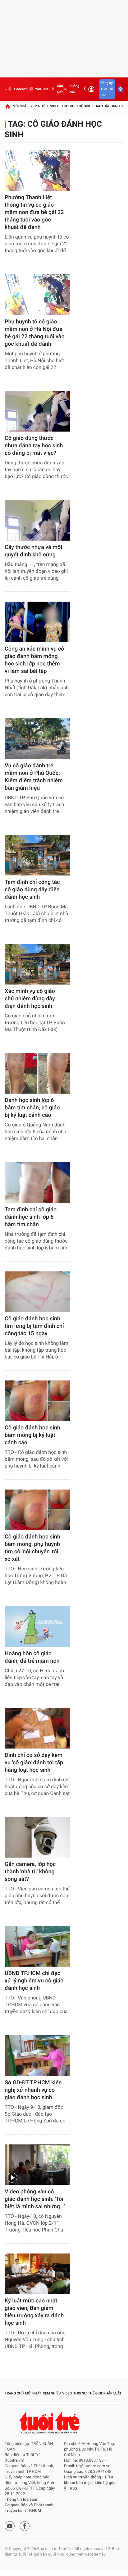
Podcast (20, 89)
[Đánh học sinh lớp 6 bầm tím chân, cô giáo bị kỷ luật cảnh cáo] (37, 1073)
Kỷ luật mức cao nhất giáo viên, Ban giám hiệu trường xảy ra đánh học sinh (34, 2312)
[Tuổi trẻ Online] (50, 2423)
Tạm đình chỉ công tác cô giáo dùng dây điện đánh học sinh (32, 890)
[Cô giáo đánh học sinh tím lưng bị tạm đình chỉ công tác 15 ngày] (37, 1292)
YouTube (42, 89)
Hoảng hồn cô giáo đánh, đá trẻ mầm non (32, 1657)
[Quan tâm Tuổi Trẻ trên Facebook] (25, 2526)
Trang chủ (14, 2393)
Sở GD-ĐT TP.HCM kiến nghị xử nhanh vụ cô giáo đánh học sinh (33, 2090)
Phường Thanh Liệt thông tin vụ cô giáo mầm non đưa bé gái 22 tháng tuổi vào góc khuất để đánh (34, 212)
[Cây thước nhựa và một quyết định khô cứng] (37, 520)
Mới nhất (21, 106)
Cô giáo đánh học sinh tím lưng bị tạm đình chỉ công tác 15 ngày (34, 1326)
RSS (74, 2488)
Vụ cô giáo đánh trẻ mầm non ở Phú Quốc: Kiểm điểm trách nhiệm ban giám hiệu (34, 777)
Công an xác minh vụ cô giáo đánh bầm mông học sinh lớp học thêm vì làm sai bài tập (34, 660)
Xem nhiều (39, 106)
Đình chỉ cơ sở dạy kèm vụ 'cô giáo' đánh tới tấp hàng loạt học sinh (34, 1763)
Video (55, 106)
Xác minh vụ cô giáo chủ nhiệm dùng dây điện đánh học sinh (30, 999)
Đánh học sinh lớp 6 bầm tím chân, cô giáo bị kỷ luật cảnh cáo (32, 1108)
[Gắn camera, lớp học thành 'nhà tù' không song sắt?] (37, 1837)
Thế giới (83, 106)
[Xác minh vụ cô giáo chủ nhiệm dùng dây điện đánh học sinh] (37, 964)
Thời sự (68, 106)
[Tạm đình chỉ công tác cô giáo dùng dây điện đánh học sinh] (37, 855)
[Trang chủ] (7, 106)
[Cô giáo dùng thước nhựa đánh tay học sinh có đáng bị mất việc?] (37, 411)
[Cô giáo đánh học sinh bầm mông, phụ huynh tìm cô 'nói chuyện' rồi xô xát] (37, 1510)
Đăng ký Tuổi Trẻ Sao (107, 89)
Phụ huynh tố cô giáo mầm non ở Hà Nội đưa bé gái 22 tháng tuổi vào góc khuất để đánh (35, 333)
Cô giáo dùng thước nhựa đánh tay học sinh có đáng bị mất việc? (34, 446)
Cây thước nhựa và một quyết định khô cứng (34, 551)
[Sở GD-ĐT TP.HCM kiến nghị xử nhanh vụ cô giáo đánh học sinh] (37, 2055)
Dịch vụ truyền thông (82, 2477)
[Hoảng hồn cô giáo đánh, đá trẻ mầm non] (37, 1626)
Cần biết (60, 89)
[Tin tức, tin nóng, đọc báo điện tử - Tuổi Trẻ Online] (6, 89)
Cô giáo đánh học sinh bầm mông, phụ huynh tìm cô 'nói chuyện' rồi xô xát (32, 1548)
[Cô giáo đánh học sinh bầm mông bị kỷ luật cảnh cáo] (37, 1401)
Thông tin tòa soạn (22, 2500)
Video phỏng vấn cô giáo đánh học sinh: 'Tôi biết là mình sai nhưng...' (35, 2199)
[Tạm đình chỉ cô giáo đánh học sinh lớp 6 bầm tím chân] (37, 1182)
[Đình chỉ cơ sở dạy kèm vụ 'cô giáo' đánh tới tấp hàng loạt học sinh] (37, 1728)
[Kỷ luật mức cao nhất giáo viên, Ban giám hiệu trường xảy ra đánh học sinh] (37, 2274)
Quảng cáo (74, 89)
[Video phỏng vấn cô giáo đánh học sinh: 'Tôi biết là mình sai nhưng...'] (37, 2165)
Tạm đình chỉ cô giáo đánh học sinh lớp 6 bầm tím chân (31, 1217)
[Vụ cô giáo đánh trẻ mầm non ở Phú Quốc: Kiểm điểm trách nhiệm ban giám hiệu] (37, 738)
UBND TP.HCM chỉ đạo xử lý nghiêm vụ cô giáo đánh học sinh (34, 1981)
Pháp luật (101, 106)
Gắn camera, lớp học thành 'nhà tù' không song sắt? (30, 1872)
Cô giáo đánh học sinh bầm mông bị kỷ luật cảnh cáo (32, 1435)
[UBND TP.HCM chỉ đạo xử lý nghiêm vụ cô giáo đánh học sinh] (37, 1946)
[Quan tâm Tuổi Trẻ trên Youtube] (10, 2526)
